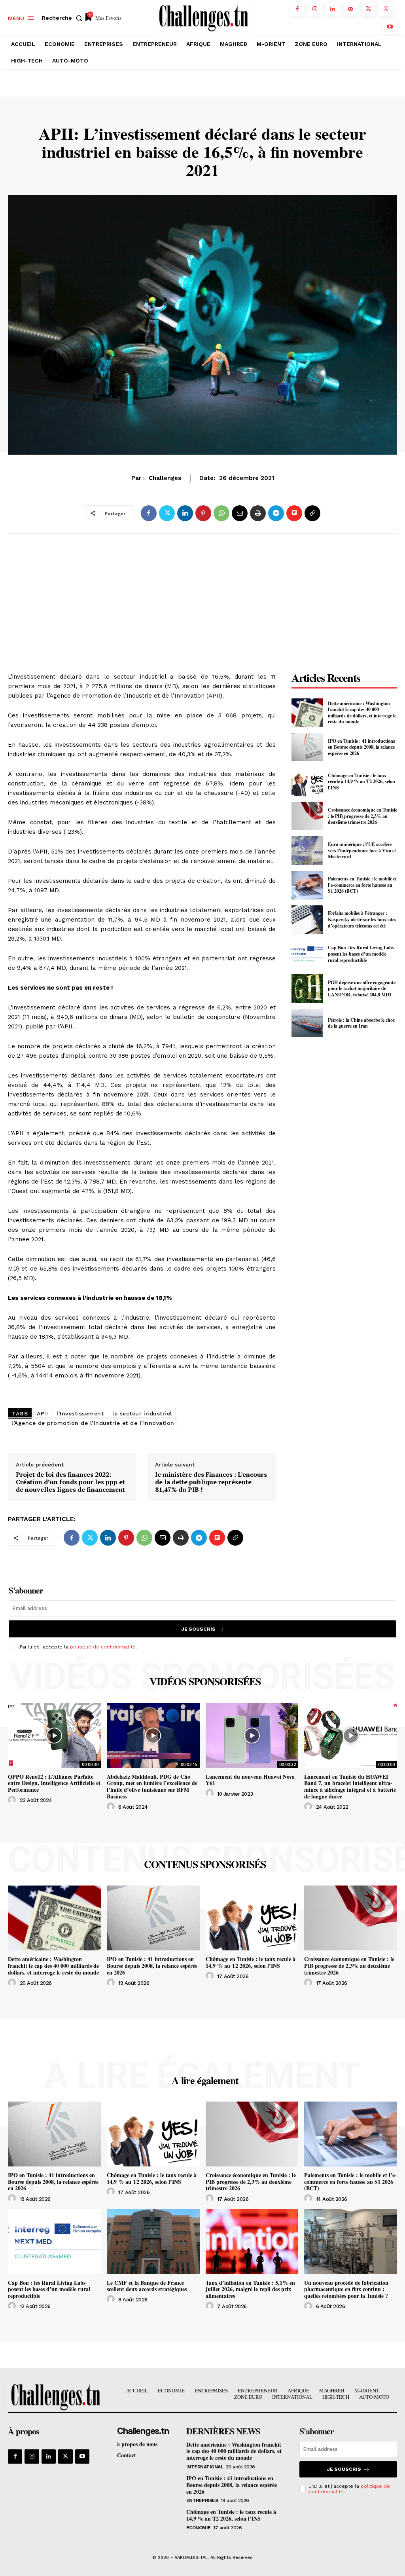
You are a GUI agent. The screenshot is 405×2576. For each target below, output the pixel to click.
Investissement (228, 482)
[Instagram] (315, 9)
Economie (164, 482)
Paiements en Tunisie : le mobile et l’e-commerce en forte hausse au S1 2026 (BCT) (362, 885)
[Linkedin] (333, 9)
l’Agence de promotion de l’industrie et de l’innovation (93, 1423)
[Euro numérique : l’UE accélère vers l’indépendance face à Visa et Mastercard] (307, 850)
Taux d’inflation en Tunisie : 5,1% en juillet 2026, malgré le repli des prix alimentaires (250, 2289)
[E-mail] (240, 513)
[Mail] (351, 9)
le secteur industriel (142, 1413)
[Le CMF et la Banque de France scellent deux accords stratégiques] (153, 2241)
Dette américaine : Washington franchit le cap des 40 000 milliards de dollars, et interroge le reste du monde (362, 713)
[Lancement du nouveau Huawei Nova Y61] (252, 1735)
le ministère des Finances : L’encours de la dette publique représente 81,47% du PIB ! (211, 1482)
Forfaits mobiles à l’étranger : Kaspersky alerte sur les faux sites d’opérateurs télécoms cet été (362, 919)
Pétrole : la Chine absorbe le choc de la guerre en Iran (361, 1023)
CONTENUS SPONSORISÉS (205, 1864)
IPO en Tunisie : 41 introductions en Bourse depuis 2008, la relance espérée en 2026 (361, 747)
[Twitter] (368, 9)
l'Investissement (80, 1413)
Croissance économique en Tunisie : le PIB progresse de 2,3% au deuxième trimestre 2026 (362, 816)
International (205, 2467)
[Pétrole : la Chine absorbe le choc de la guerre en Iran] (307, 1023)
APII (42, 1413)
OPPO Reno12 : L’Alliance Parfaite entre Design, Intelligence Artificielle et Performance (54, 1783)
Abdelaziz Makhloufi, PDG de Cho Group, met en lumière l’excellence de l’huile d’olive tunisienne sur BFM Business (152, 1786)
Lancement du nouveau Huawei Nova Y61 (250, 1780)
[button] (64, 18)
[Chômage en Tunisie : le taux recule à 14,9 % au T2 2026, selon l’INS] (307, 782)
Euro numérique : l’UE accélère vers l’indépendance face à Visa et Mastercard (362, 850)
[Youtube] (390, 27)
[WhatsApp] (386, 9)
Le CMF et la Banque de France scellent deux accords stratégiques (147, 2286)
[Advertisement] (142, 599)
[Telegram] (276, 513)
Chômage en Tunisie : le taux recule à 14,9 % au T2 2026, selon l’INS (361, 782)
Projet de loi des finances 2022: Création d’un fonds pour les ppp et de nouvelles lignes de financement (70, 1482)
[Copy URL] (312, 513)
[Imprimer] (258, 513)
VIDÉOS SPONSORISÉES (205, 1681)
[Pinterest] (203, 513)
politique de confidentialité (103, 1647)
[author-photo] (13, 1800)
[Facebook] (297, 9)
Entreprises (202, 2500)
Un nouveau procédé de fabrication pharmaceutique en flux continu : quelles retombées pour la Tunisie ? (346, 2289)
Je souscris (198, 1629)
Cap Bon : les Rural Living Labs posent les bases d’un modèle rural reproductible (361, 954)
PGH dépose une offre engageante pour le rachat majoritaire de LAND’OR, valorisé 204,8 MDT (362, 988)
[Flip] (294, 513)
